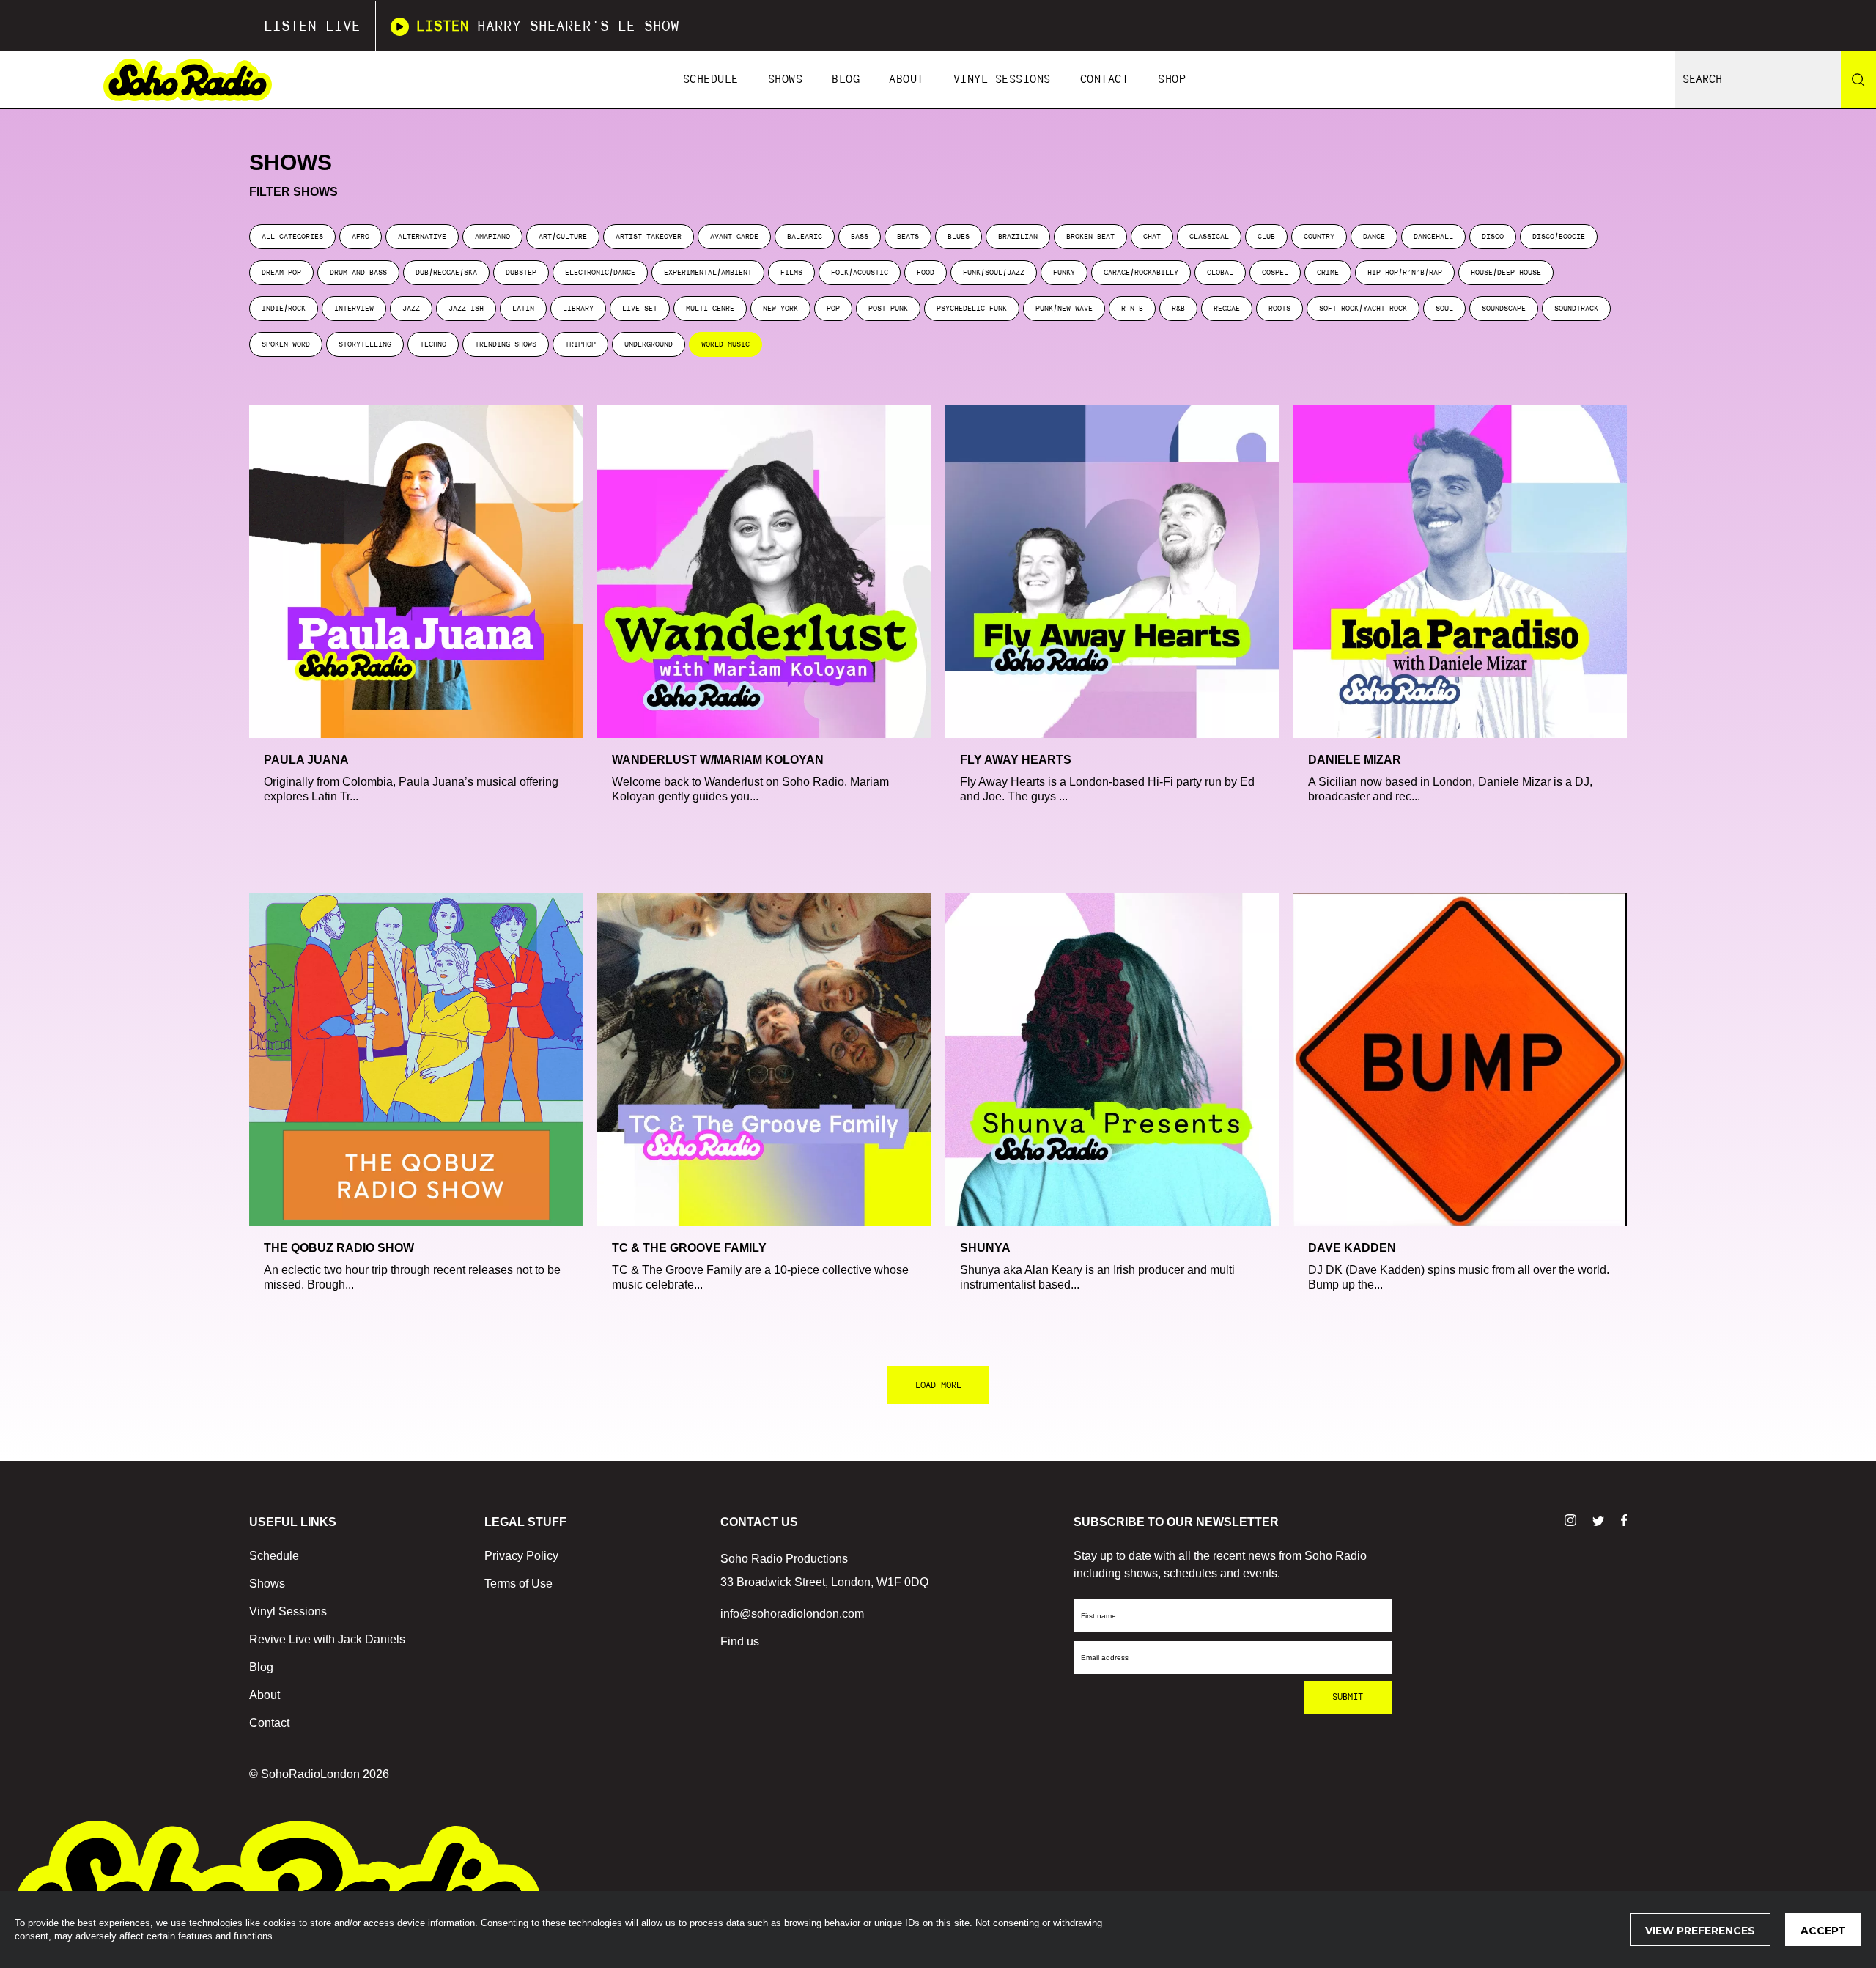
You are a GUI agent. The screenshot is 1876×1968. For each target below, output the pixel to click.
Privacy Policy (521, 1556)
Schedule (711, 80)
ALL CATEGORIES (292, 237)
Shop (1172, 80)
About (906, 80)
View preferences (1700, 1931)
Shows (786, 80)
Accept (1823, 1931)
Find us (740, 1641)
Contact (1105, 80)
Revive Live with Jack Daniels (327, 1639)
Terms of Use (518, 1584)
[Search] (1858, 80)
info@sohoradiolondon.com (792, 1614)
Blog (846, 80)
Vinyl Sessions (1002, 80)
